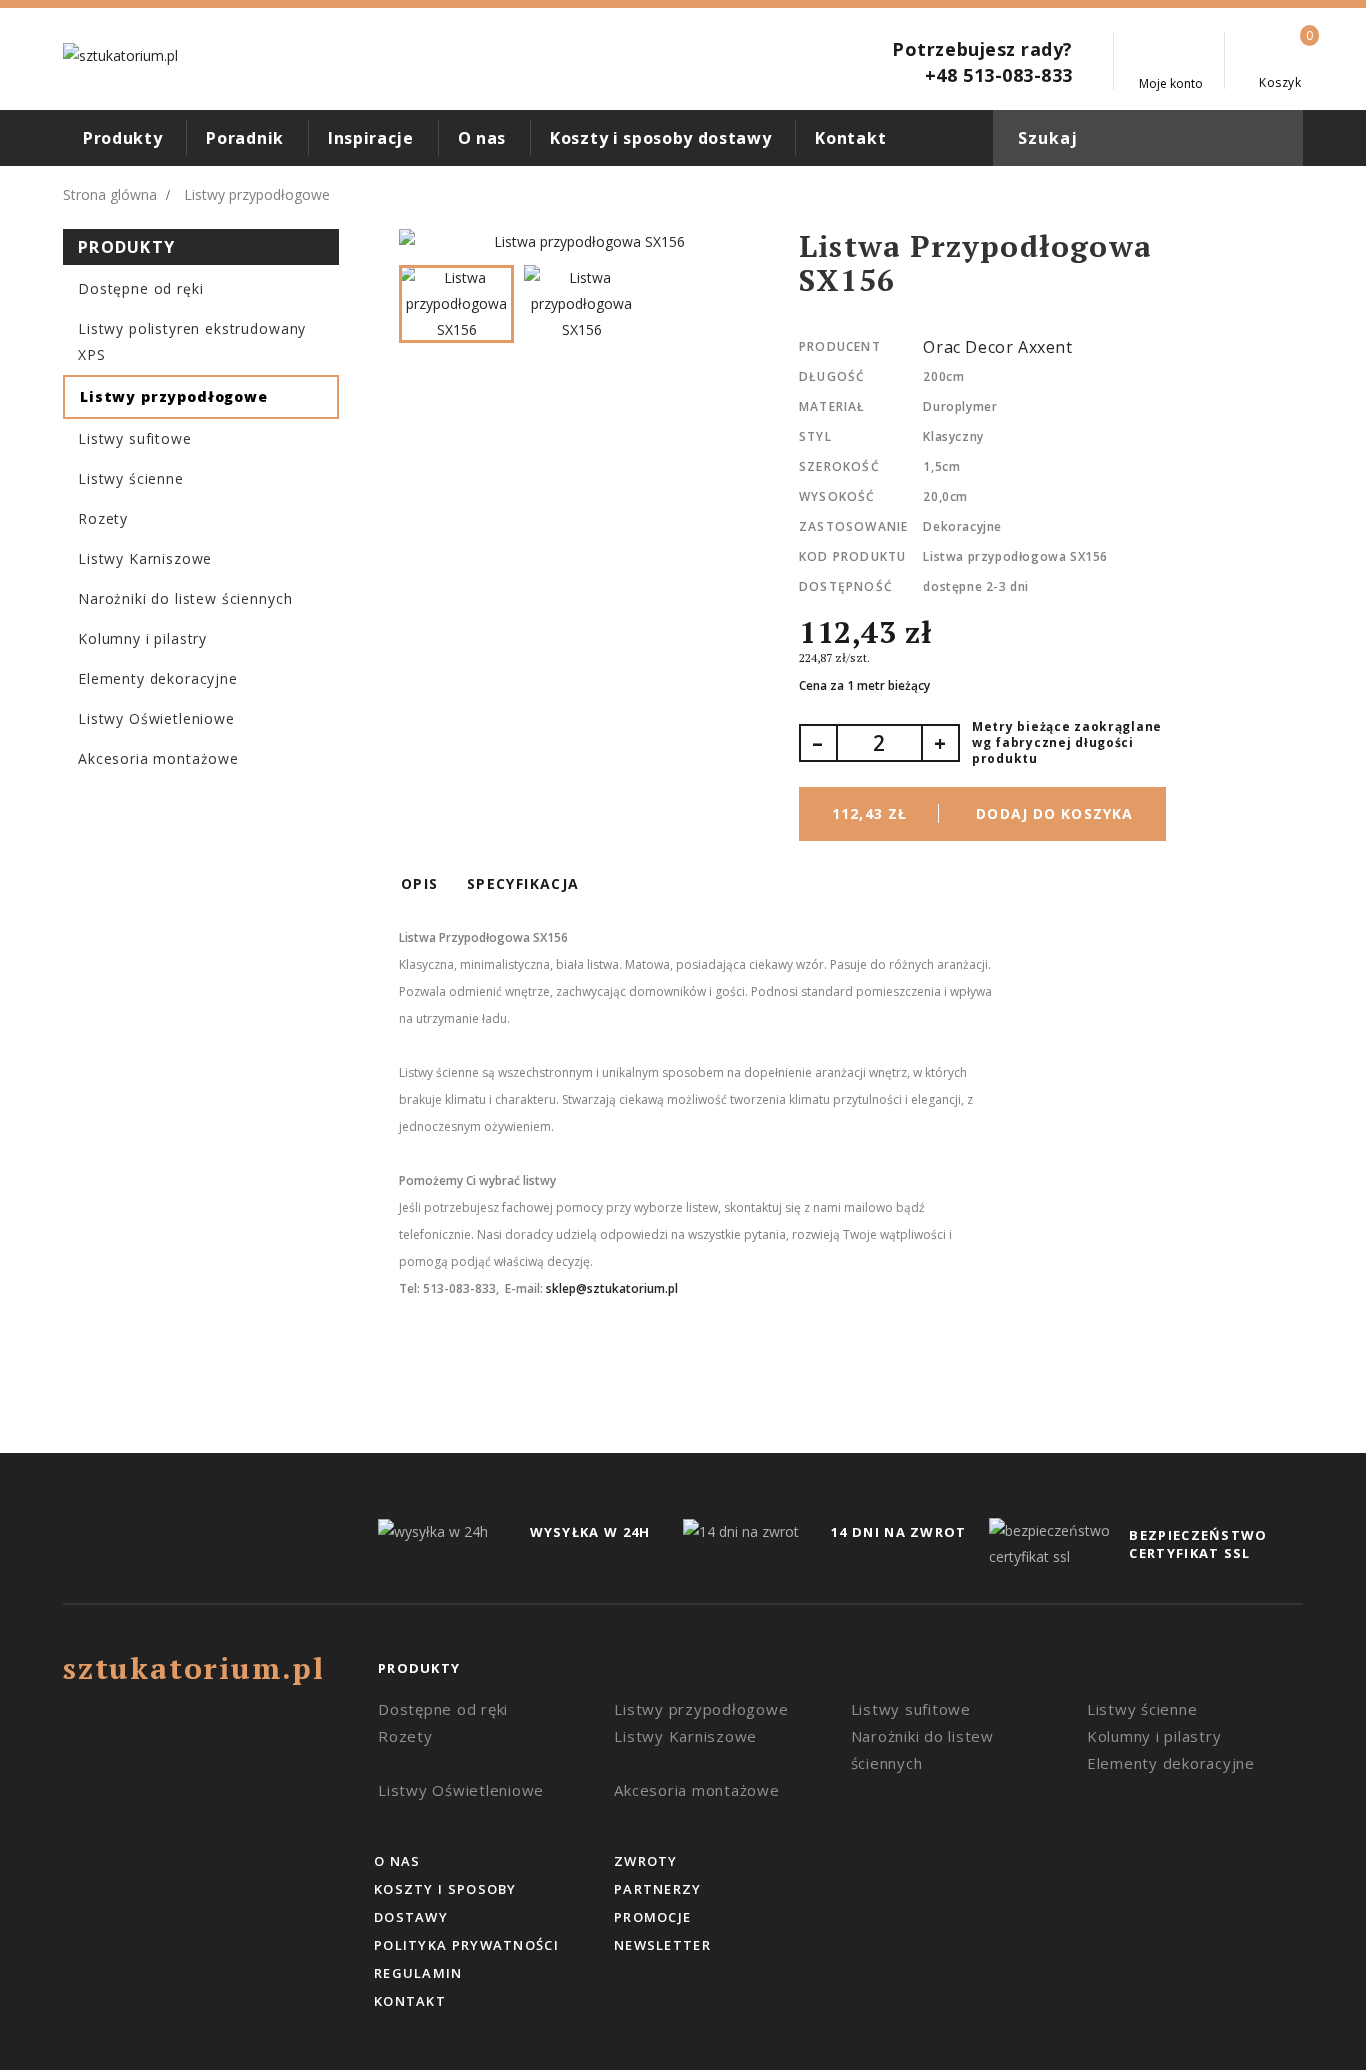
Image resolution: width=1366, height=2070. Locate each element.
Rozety (103, 518)
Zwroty (646, 1861)
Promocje (652, 1917)
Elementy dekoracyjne (158, 678)
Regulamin (418, 1973)
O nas (482, 138)
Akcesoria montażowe (158, 758)
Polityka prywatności (466, 1945)
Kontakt (850, 138)
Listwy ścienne (131, 478)
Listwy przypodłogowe (174, 396)
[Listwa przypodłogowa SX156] (581, 242)
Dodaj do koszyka (982, 813)
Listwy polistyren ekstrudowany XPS (192, 341)
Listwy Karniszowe (145, 558)
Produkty (122, 138)
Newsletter (662, 1945)
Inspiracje (371, 138)
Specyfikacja (523, 883)
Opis (420, 883)
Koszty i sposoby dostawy (660, 138)
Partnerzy (658, 1889)
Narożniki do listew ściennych (185, 598)
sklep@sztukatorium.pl (612, 1288)
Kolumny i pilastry (142, 638)
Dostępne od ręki (140, 288)
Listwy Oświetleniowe (156, 718)
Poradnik (244, 138)
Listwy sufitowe (135, 438)
